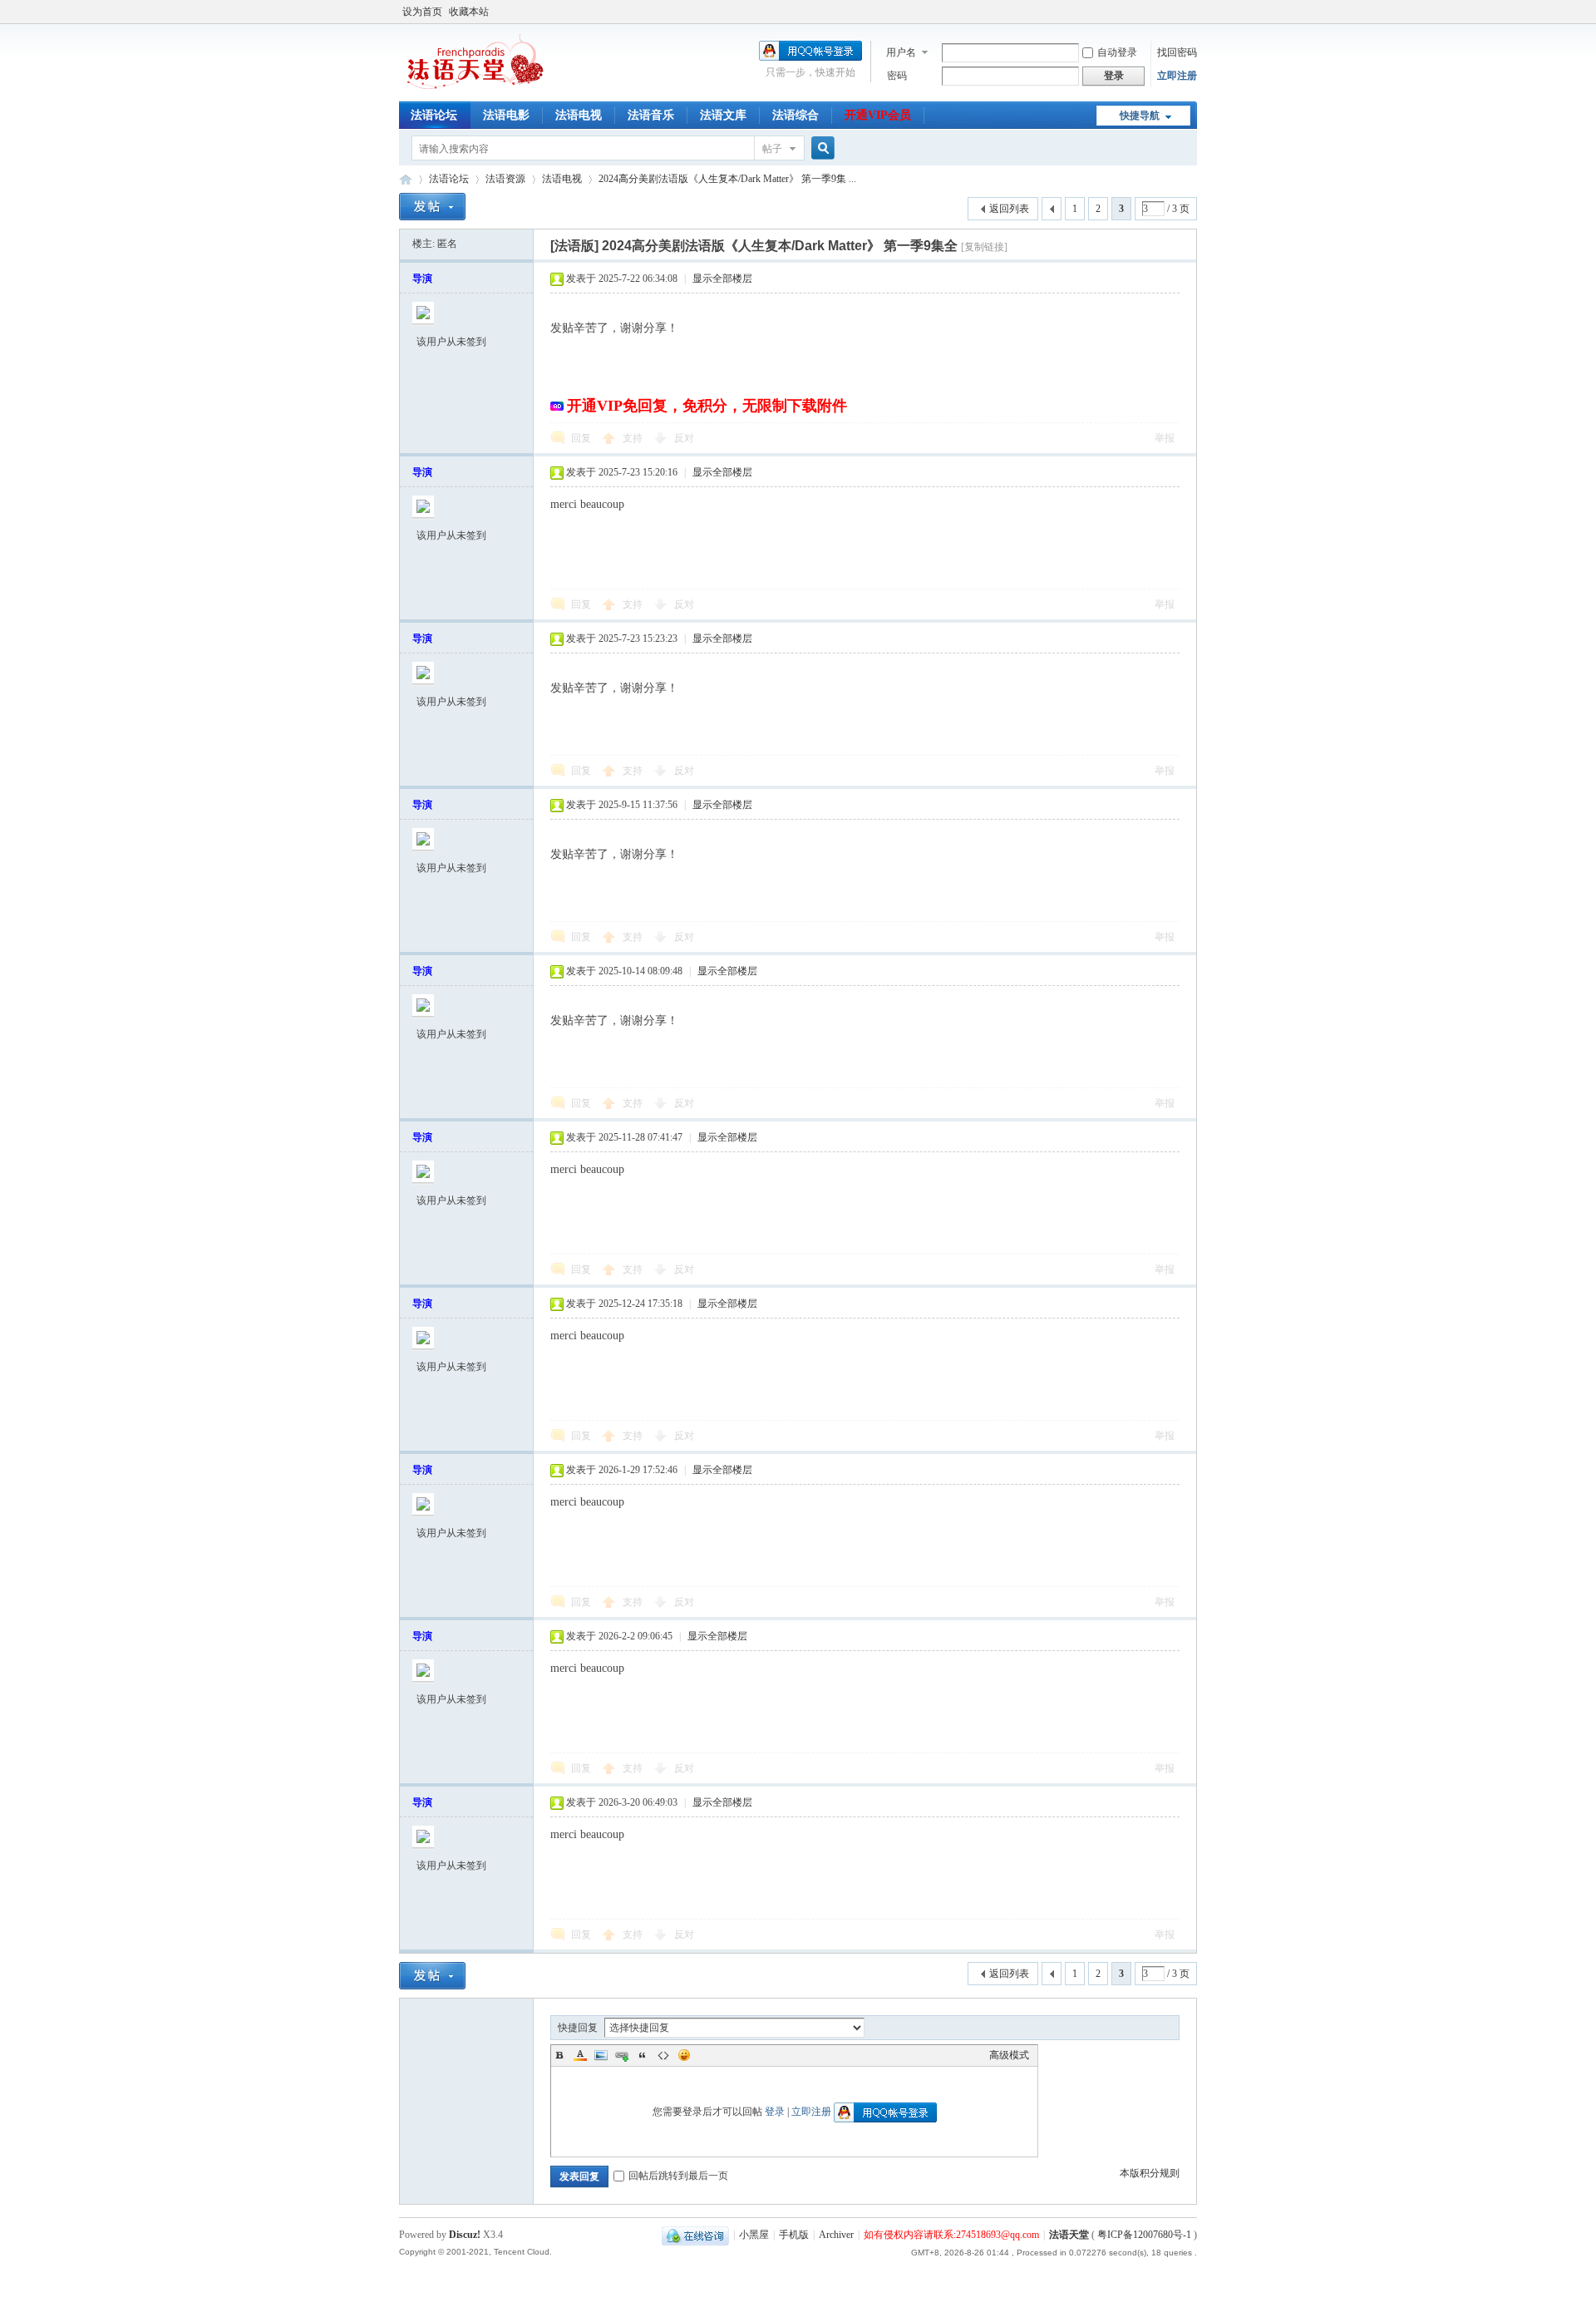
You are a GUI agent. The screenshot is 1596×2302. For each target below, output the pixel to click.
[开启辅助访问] (1193, 12)
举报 (1165, 438)
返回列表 (1009, 209)
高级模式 (1009, 2055)
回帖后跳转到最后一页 (678, 2176)
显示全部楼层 (722, 279)
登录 (775, 2112)
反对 (684, 438)
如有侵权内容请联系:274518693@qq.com (951, 2235)
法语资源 (505, 179)
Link (622, 2055)
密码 (897, 76)
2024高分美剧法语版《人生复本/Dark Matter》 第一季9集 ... (727, 179)
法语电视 (579, 115)
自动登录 (1117, 52)
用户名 (901, 52)
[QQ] (695, 2235)
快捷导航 (1140, 116)
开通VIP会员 (878, 115)
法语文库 (723, 115)
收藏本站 (469, 12)
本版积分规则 (1150, 2173)
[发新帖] (432, 207)
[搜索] (820, 148)
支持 (634, 438)
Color (580, 2055)
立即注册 (1177, 76)
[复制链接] (984, 247)
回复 (581, 438)
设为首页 (422, 12)
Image (601, 2055)
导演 (422, 279)
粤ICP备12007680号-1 (1145, 2235)
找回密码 (1177, 52)
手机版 (794, 2235)
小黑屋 (754, 2235)
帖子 (772, 149)
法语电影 (506, 115)
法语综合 (796, 115)
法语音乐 (651, 115)
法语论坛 (434, 115)
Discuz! (465, 2235)
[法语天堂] (478, 91)
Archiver (836, 2235)
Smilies (684, 2055)
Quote (643, 2055)
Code (663, 2055)
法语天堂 (406, 179)
